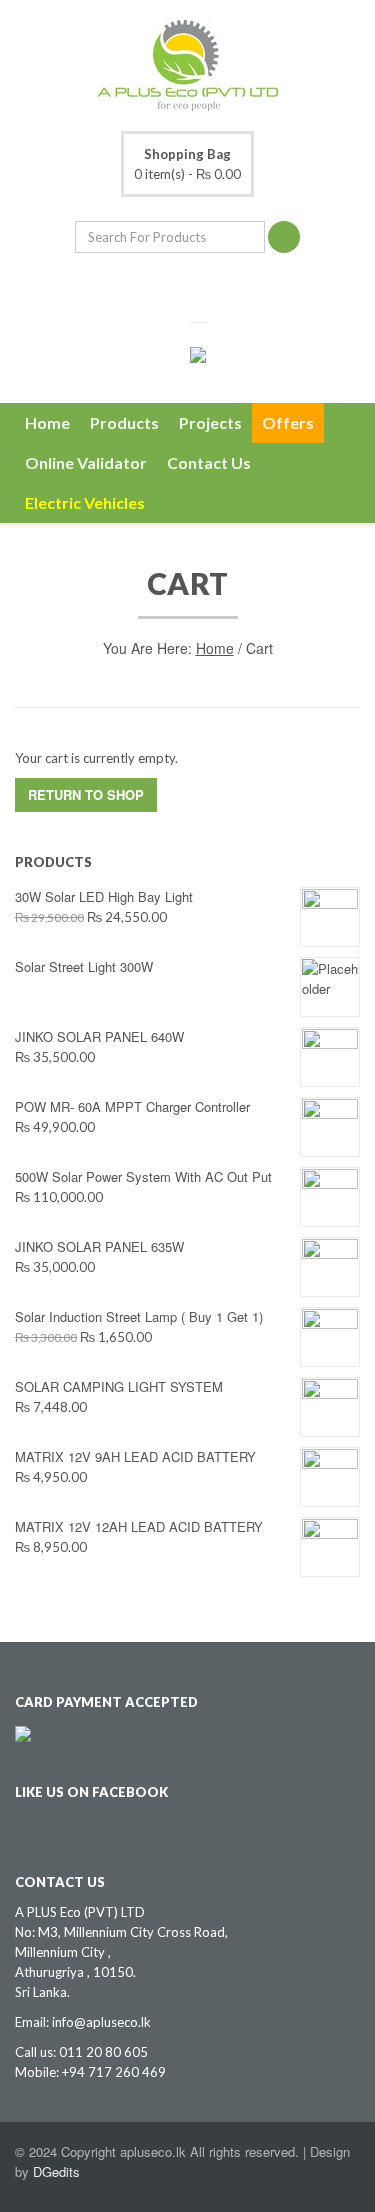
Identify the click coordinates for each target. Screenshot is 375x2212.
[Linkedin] (233, 287)
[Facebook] (173, 287)
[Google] (203, 287)
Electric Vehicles (85, 502)
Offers (288, 422)
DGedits (56, 2171)
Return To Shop (86, 794)
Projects (210, 422)
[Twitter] (143, 287)
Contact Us (209, 462)
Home (47, 422)
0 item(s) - (187, 164)
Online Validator (86, 462)
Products (124, 422)
